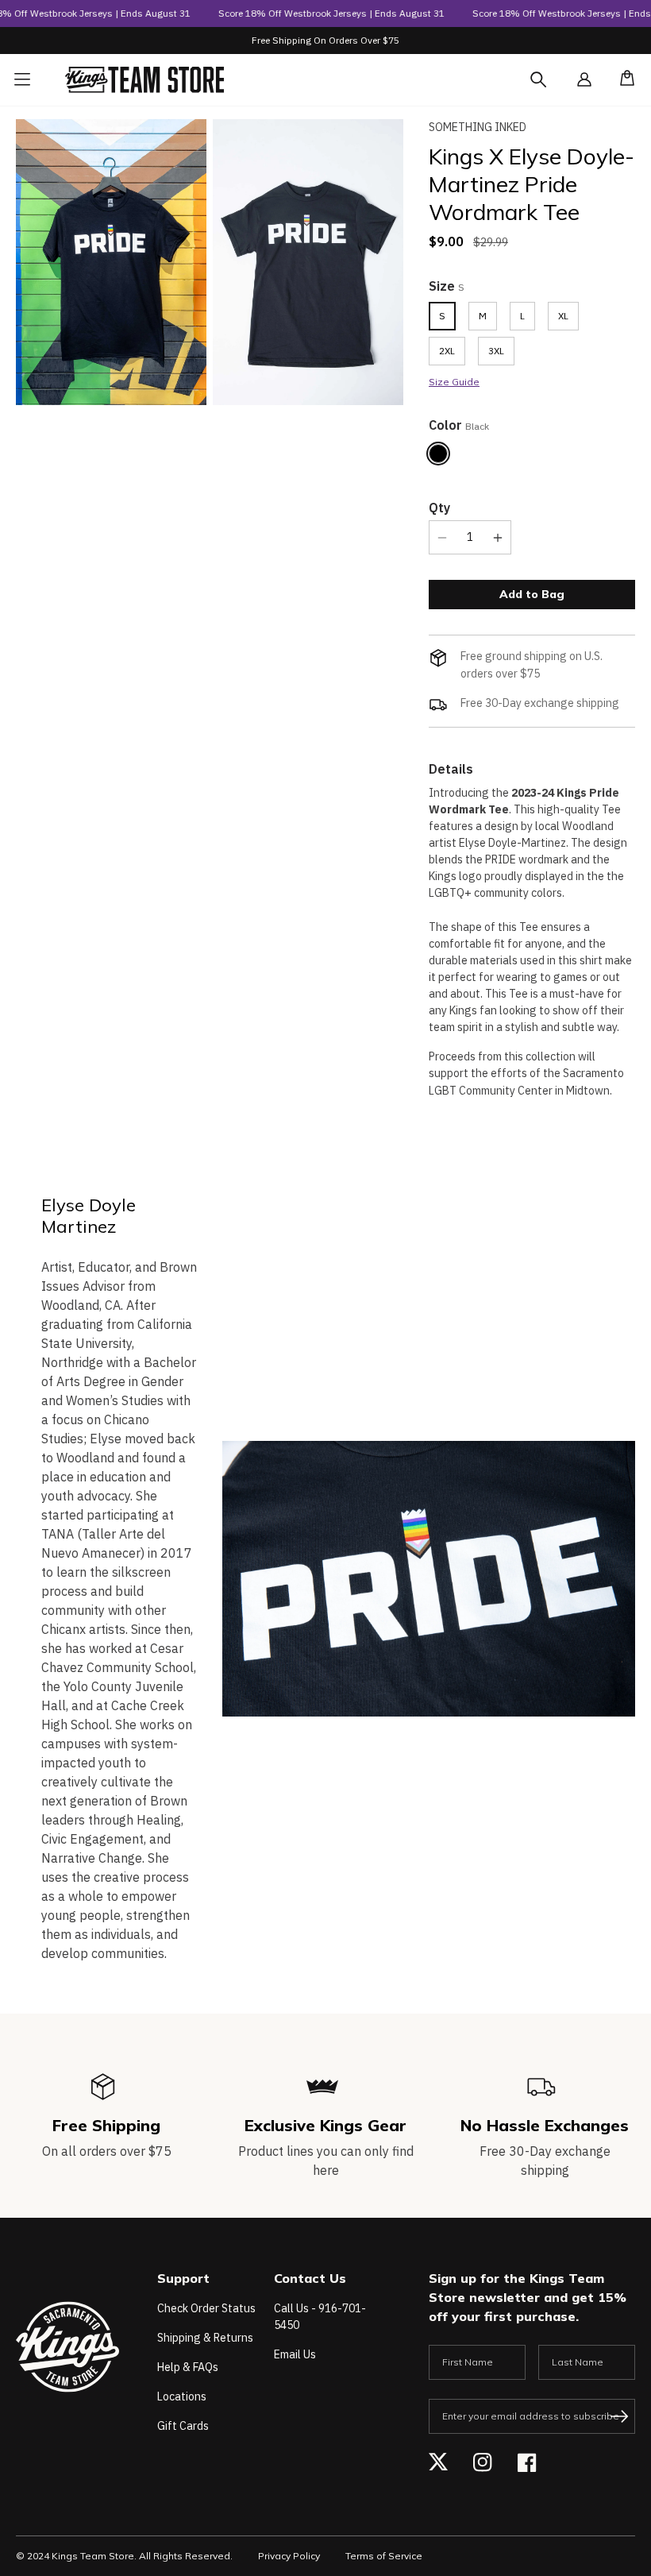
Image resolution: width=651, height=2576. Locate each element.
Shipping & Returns (205, 2338)
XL (563, 316)
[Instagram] (483, 2462)
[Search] (553, 89)
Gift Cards (183, 2426)
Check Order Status (206, 2308)
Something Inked (478, 127)
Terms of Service (384, 2556)
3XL (496, 351)
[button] (622, 79)
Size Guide (454, 382)
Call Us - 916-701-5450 (320, 2317)
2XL (447, 351)
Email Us (295, 2354)
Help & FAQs (188, 2367)
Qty (439, 508)
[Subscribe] (619, 2416)
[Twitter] (438, 2462)
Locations (182, 2396)
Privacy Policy (289, 2556)
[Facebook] (527, 2462)
